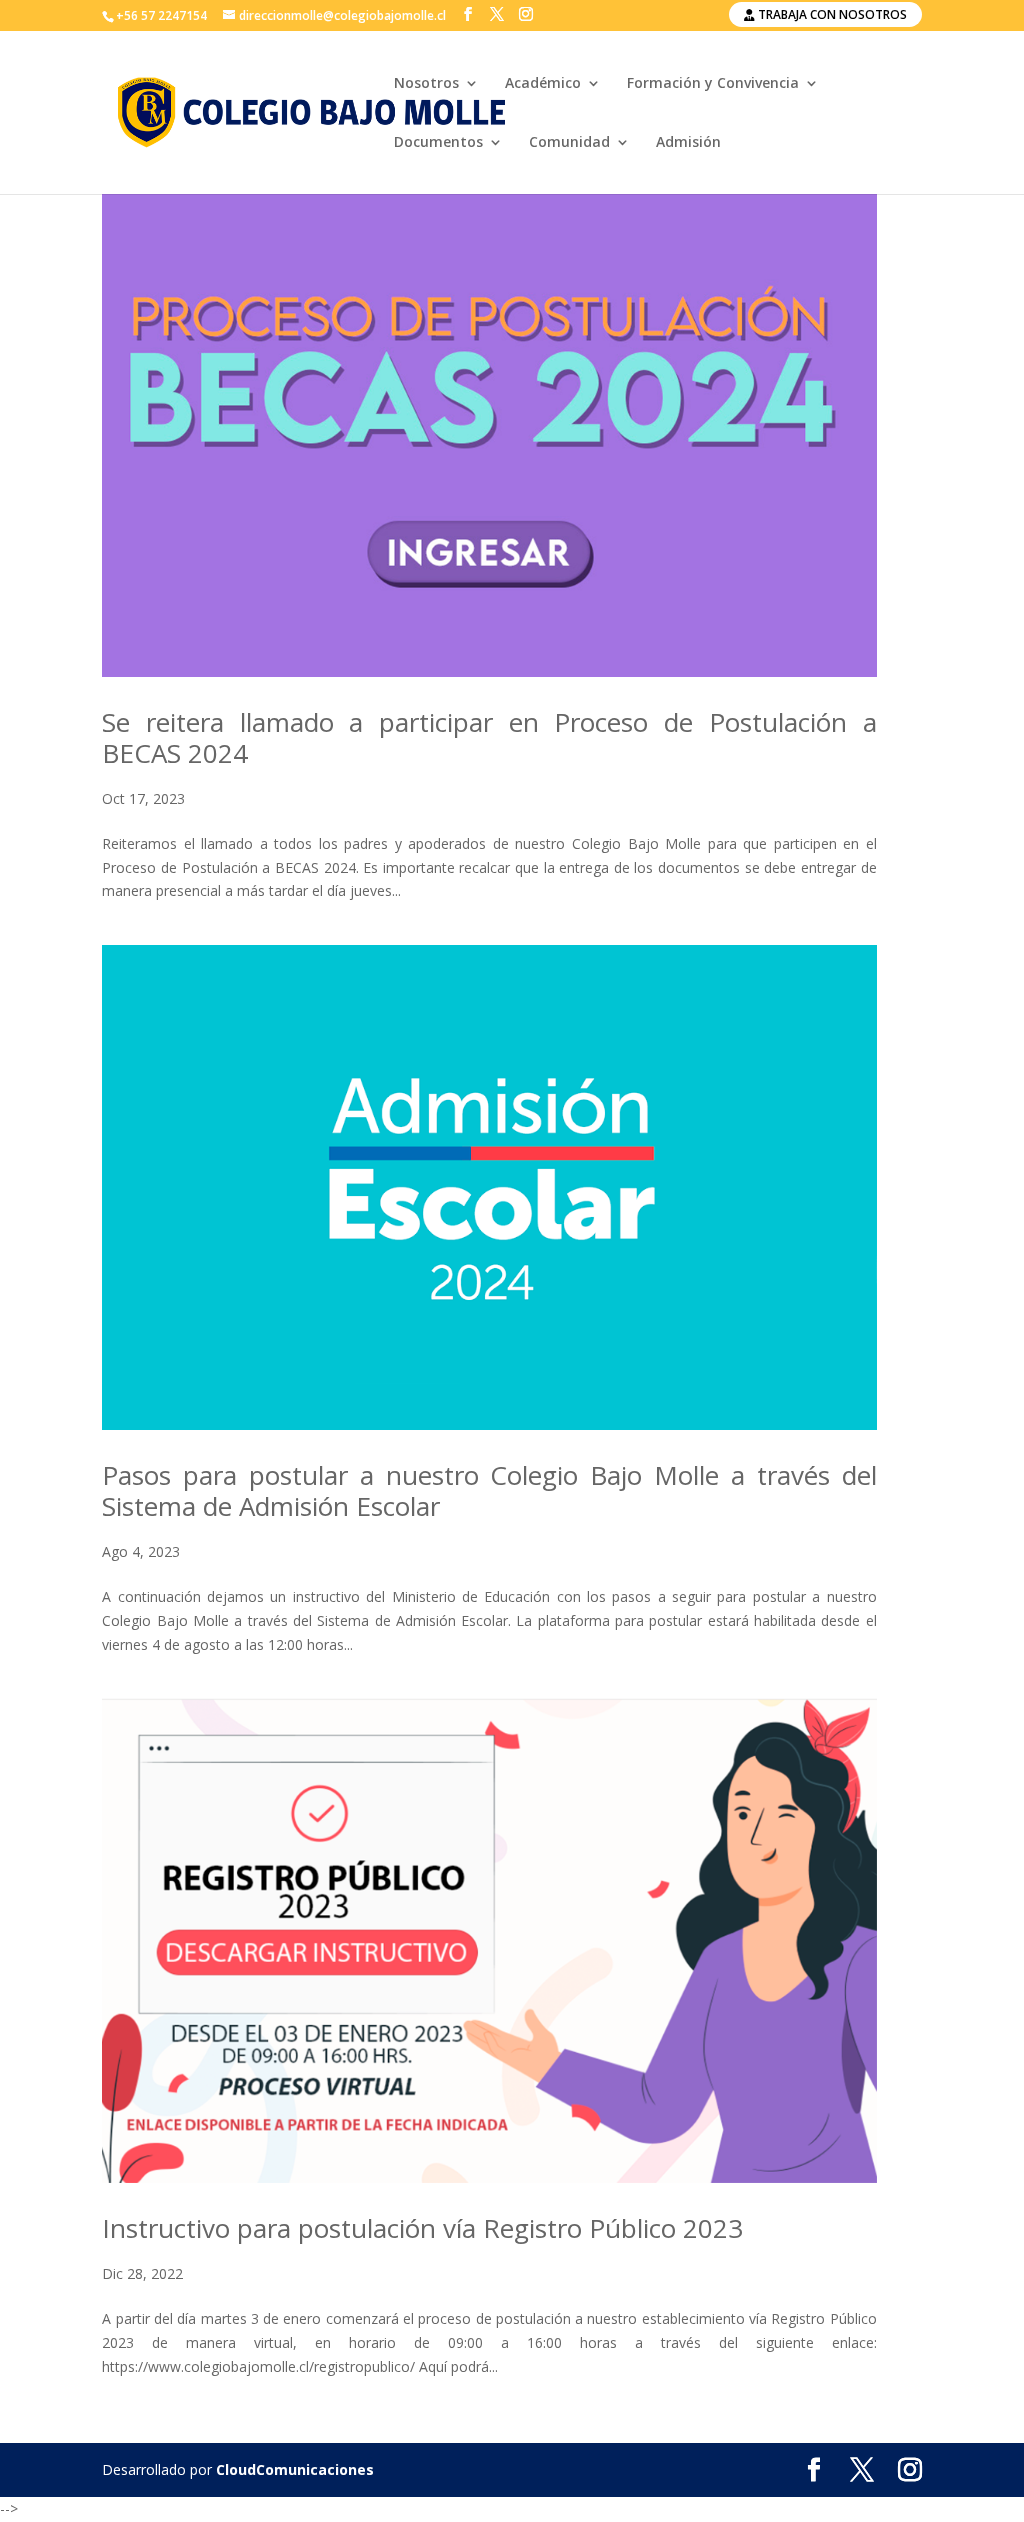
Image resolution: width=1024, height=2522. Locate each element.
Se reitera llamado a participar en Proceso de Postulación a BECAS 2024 (489, 737)
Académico (543, 84)
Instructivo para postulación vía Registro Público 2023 (422, 2228)
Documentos (438, 143)
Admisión (688, 143)
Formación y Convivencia (713, 84)
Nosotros (426, 84)
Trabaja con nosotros (831, 14)
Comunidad (569, 143)
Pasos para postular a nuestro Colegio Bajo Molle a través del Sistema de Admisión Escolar (489, 1490)
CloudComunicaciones (295, 2469)
